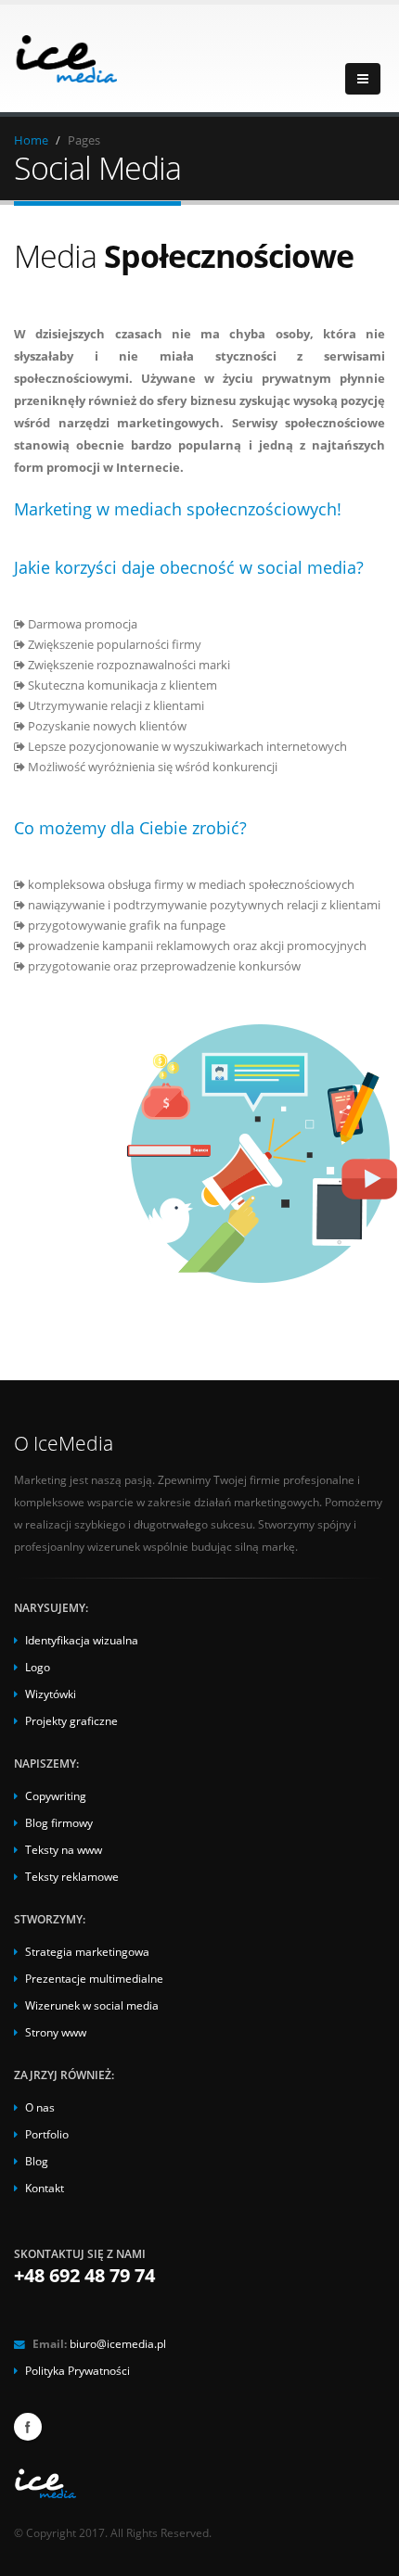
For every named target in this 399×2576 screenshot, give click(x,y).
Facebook (28, 2427)
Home (31, 140)
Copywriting (56, 1796)
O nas (40, 2107)
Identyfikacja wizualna (82, 1640)
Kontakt (45, 2188)
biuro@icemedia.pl (118, 2343)
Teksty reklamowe (72, 1876)
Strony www (56, 2032)
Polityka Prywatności (77, 2370)
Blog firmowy (59, 1822)
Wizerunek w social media (92, 2005)
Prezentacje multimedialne (94, 1978)
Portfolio (47, 2134)
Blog (37, 2161)
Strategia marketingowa (87, 1951)
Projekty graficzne (71, 1720)
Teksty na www (64, 1849)
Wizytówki (51, 1694)
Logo (38, 1667)
